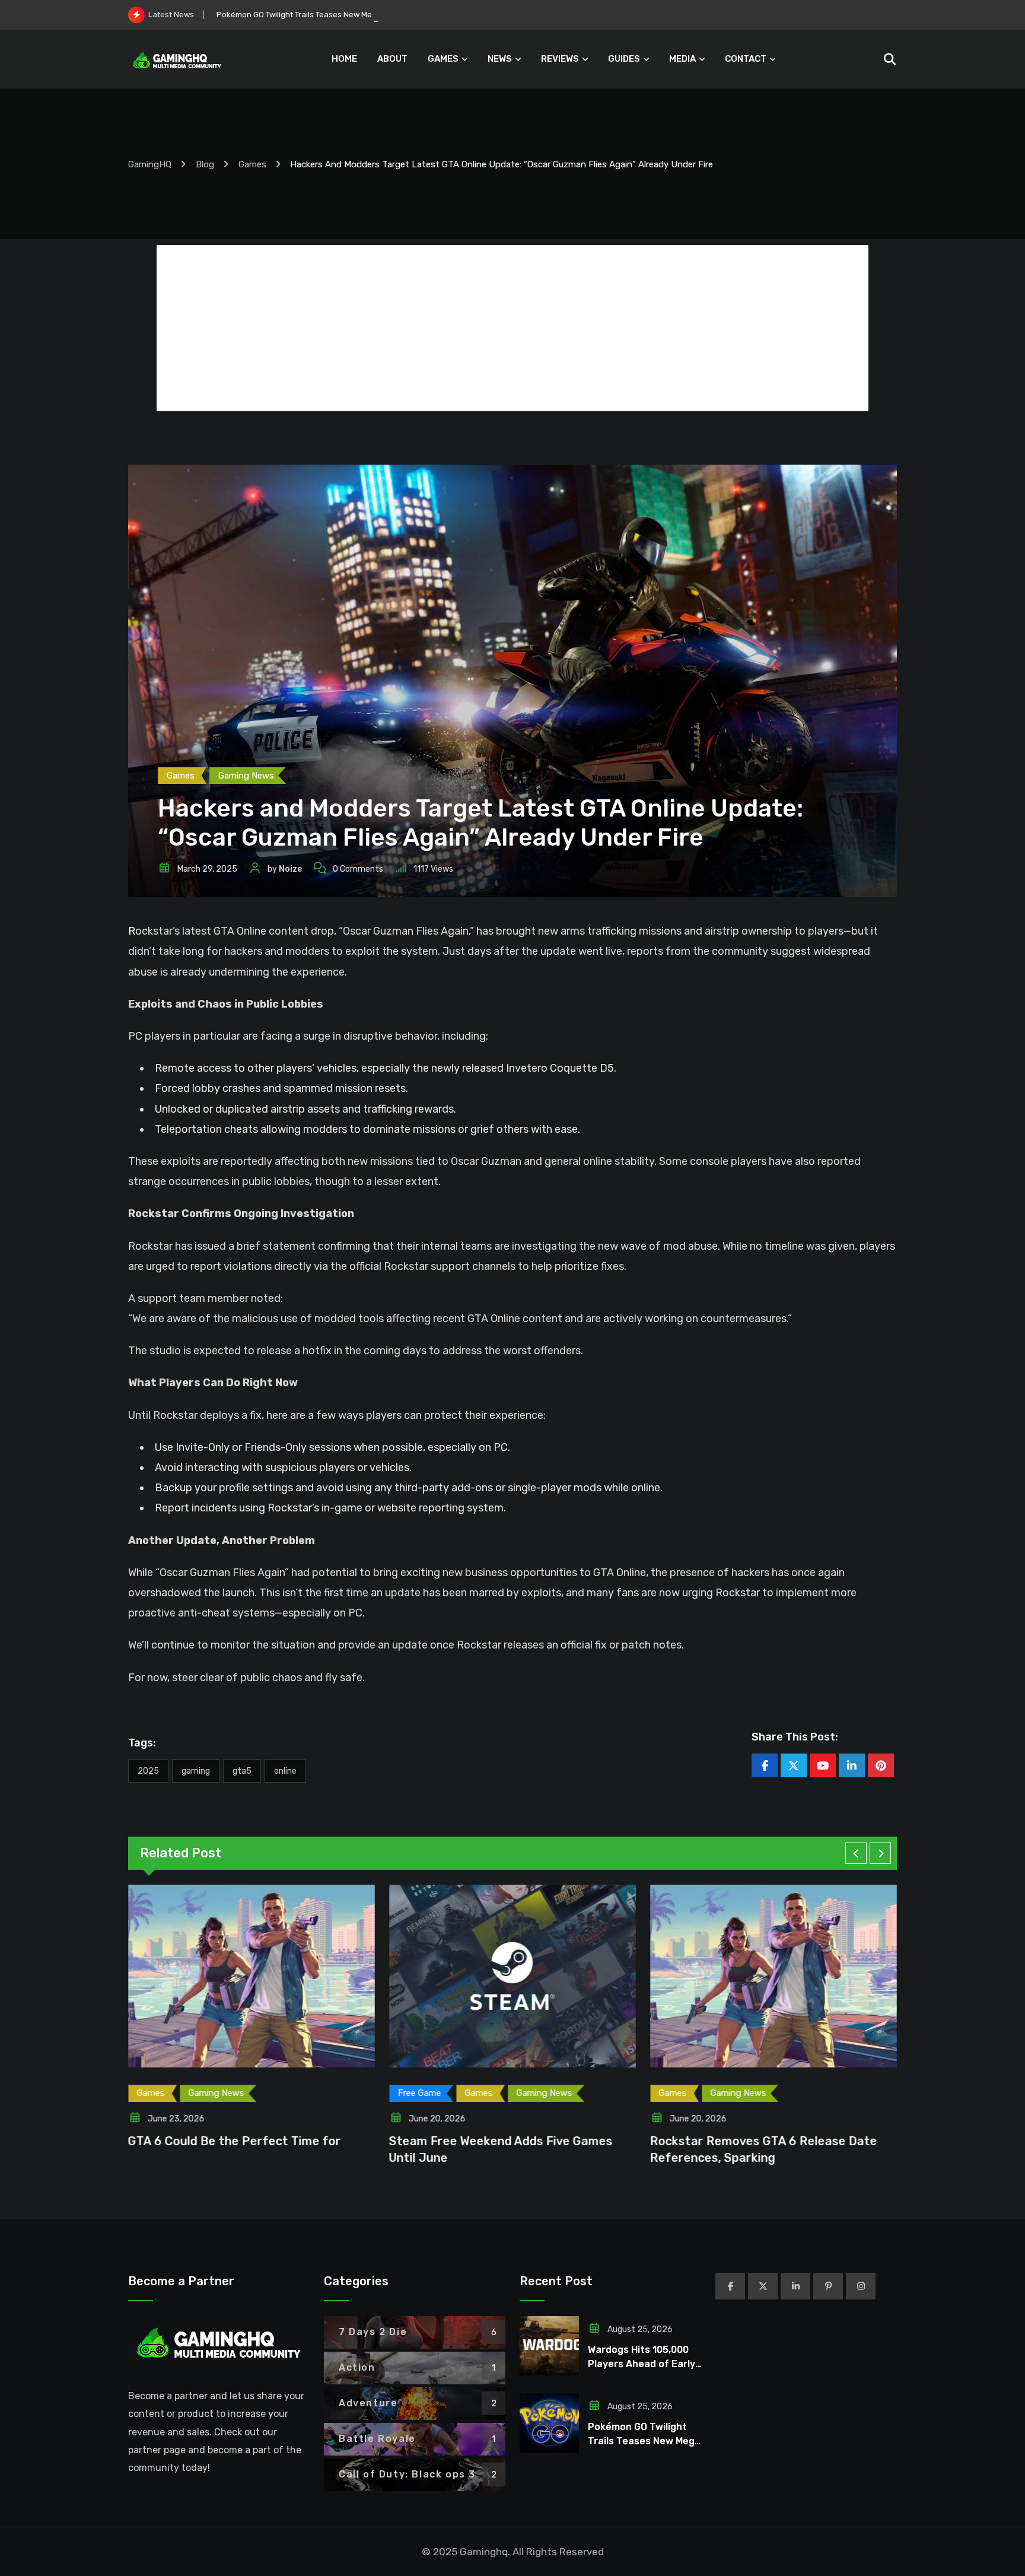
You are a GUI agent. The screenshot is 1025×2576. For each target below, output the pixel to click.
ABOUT (392, 59)
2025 (148, 1771)
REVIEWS (560, 59)
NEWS (500, 59)
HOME (344, 59)
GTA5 (242, 1771)
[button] (856, 1853)
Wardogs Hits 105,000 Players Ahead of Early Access (642, 2364)
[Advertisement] (512, 328)
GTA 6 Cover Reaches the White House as (772, 2141)
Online (285, 1771)
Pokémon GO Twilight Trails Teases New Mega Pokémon (317, 15)
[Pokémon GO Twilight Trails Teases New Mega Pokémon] (549, 2423)
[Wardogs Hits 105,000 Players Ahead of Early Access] (549, 2346)
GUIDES (624, 59)
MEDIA (682, 59)
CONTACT (746, 59)
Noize (290, 869)
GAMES (443, 59)
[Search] (889, 59)
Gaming (196, 1771)
